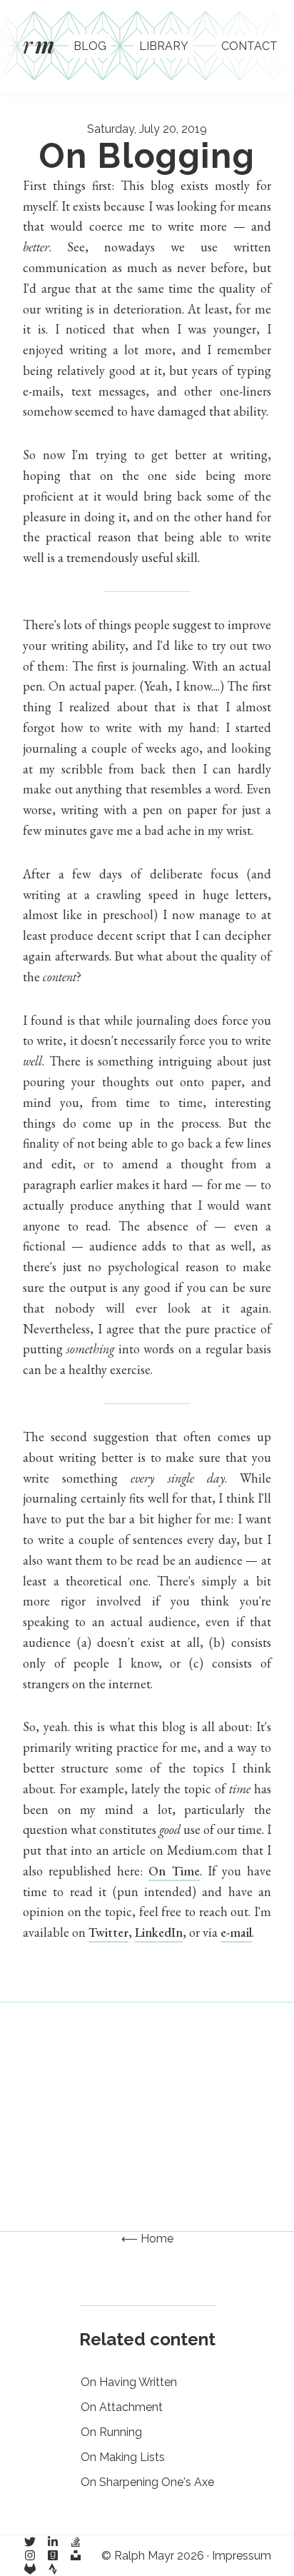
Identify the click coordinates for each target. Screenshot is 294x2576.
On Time (174, 1871)
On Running (111, 2432)
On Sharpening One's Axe (147, 2482)
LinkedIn (159, 1932)
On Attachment (122, 2407)
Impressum (242, 2556)
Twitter (108, 1932)
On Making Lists (123, 2457)
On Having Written (129, 2382)
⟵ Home (147, 2239)
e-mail (236, 1932)
